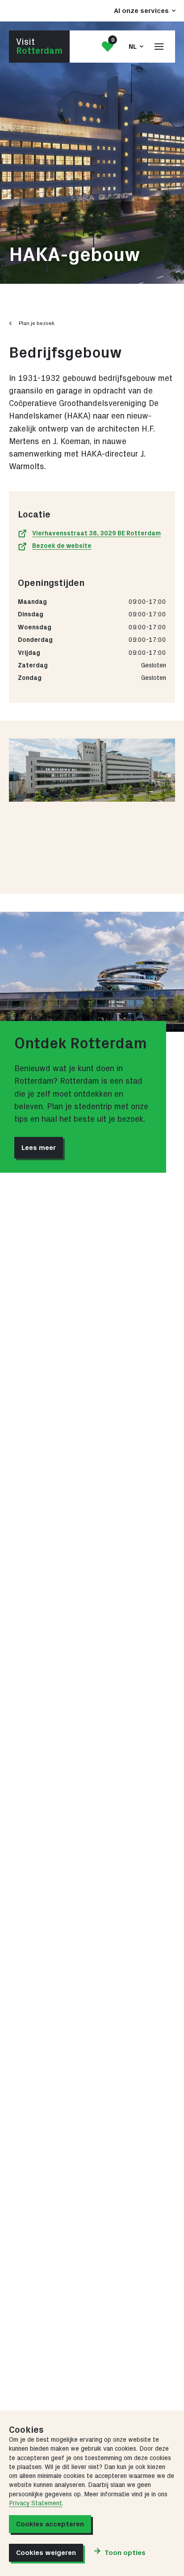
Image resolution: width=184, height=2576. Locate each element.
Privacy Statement (36, 2503)
